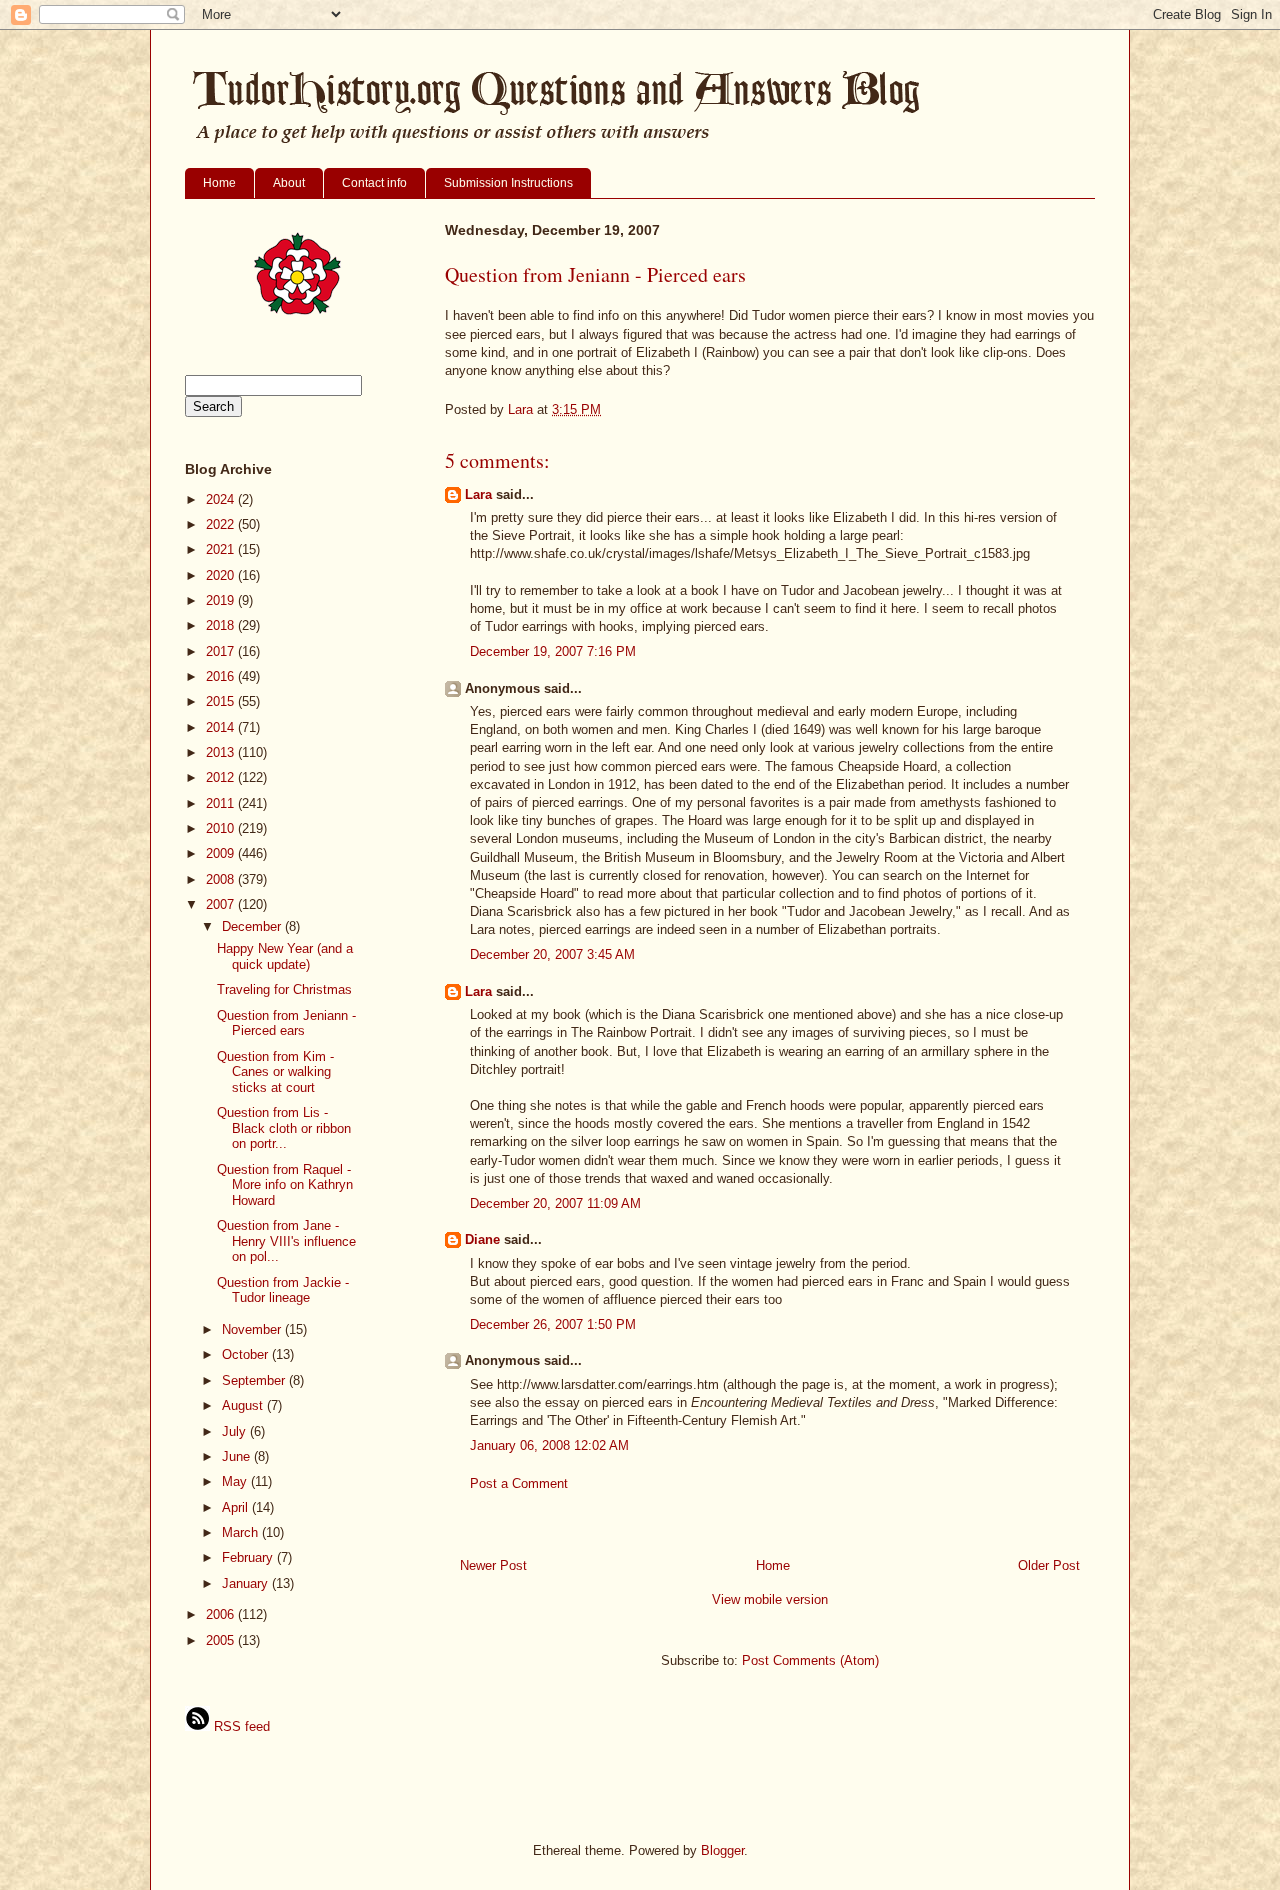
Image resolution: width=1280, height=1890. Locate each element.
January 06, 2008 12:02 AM (549, 1445)
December (253, 926)
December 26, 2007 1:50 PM (553, 1324)
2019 (222, 600)
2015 (222, 701)
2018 (222, 625)
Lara (478, 494)
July (236, 1431)
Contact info (374, 183)
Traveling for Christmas (284, 989)
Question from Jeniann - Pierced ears (286, 1023)
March (242, 1532)
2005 (222, 1640)
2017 (222, 651)
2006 (222, 1614)
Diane (482, 1239)
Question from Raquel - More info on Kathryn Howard (285, 1185)
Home (219, 183)
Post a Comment (519, 1483)
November (253, 1329)
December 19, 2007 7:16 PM (553, 651)
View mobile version (770, 1599)
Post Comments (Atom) (810, 1660)
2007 (222, 904)
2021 (222, 549)
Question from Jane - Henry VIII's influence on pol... (286, 1241)
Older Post (1049, 1565)
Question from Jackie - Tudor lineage (283, 1290)
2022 (222, 524)
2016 (222, 676)
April (237, 1507)
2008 (222, 879)
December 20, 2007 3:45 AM (552, 954)
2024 (222, 499)
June (238, 1456)
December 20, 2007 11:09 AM (555, 1203)
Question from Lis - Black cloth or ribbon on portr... (284, 1128)
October (247, 1354)
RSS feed (240, 1726)
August (244, 1405)
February (249, 1557)
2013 (222, 752)
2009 (222, 853)
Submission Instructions (508, 183)
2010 (222, 828)
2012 (222, 777)
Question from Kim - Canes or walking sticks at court (275, 1072)
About (289, 183)
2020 (222, 575)
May (236, 1481)
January (247, 1583)
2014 (222, 727)
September (255, 1380)
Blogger (722, 1850)
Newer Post (493, 1565)
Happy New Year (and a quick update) (285, 956)
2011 (222, 803)
